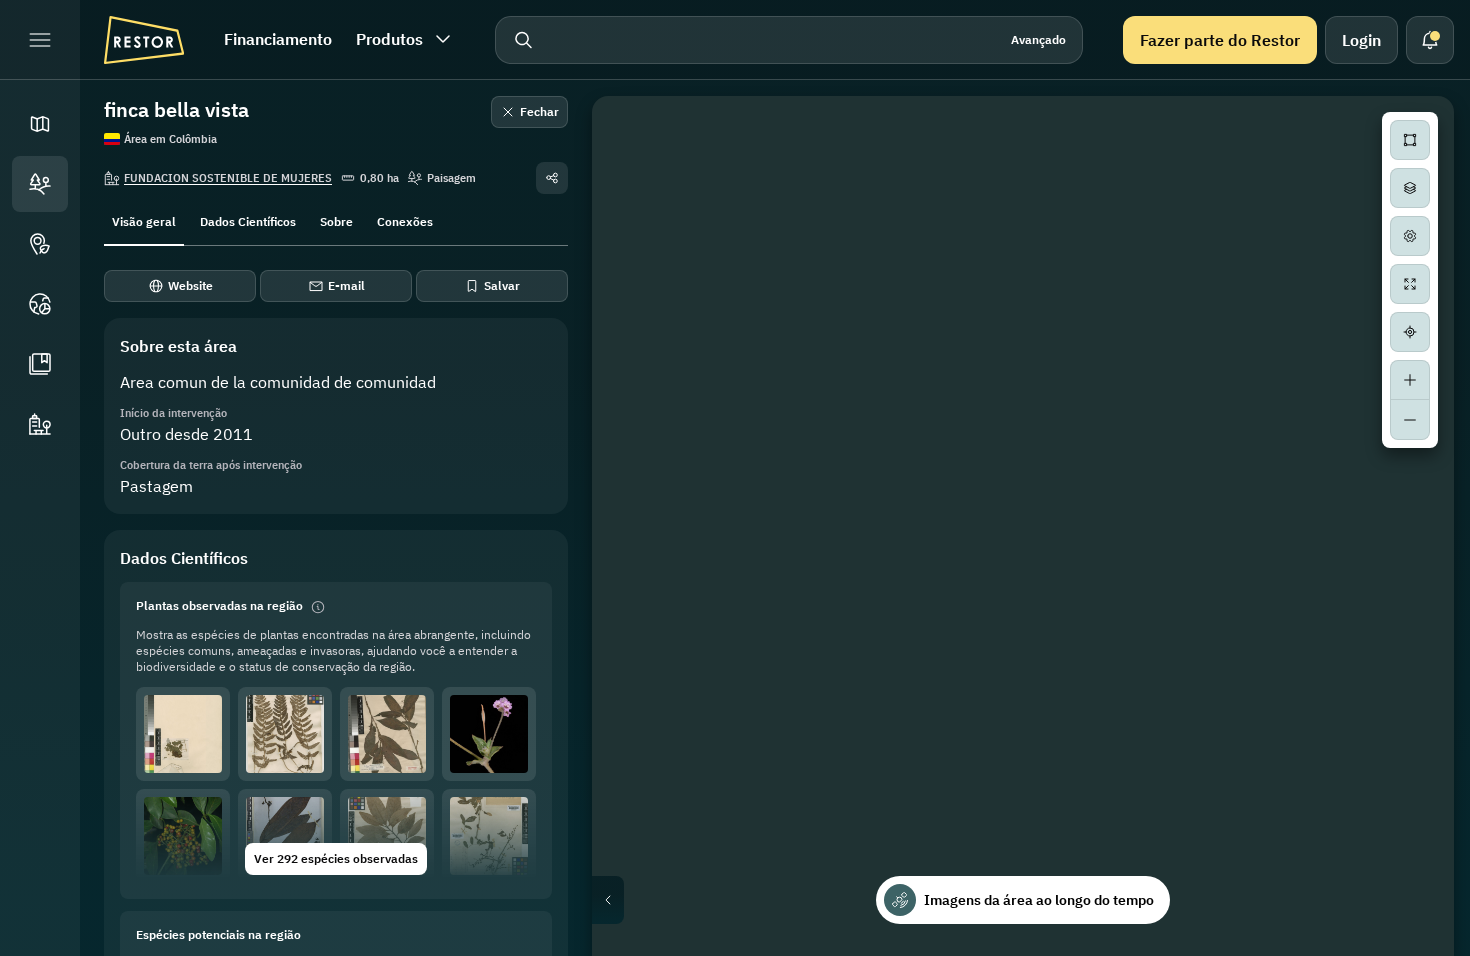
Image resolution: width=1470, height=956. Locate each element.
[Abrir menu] (40, 40)
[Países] (40, 304)
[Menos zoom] (1410, 420)
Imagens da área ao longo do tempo (1039, 900)
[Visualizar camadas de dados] (1410, 188)
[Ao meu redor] (1410, 332)
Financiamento (278, 39)
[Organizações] (40, 424)
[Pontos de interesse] (40, 244)
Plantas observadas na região (219, 605)
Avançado (1038, 39)
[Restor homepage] (144, 40)
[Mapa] (40, 124)
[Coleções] (40, 364)
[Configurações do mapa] (1410, 236)
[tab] (144, 220)
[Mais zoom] (1410, 380)
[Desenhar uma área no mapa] (1410, 140)
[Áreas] (40, 184)
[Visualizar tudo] (1410, 284)
